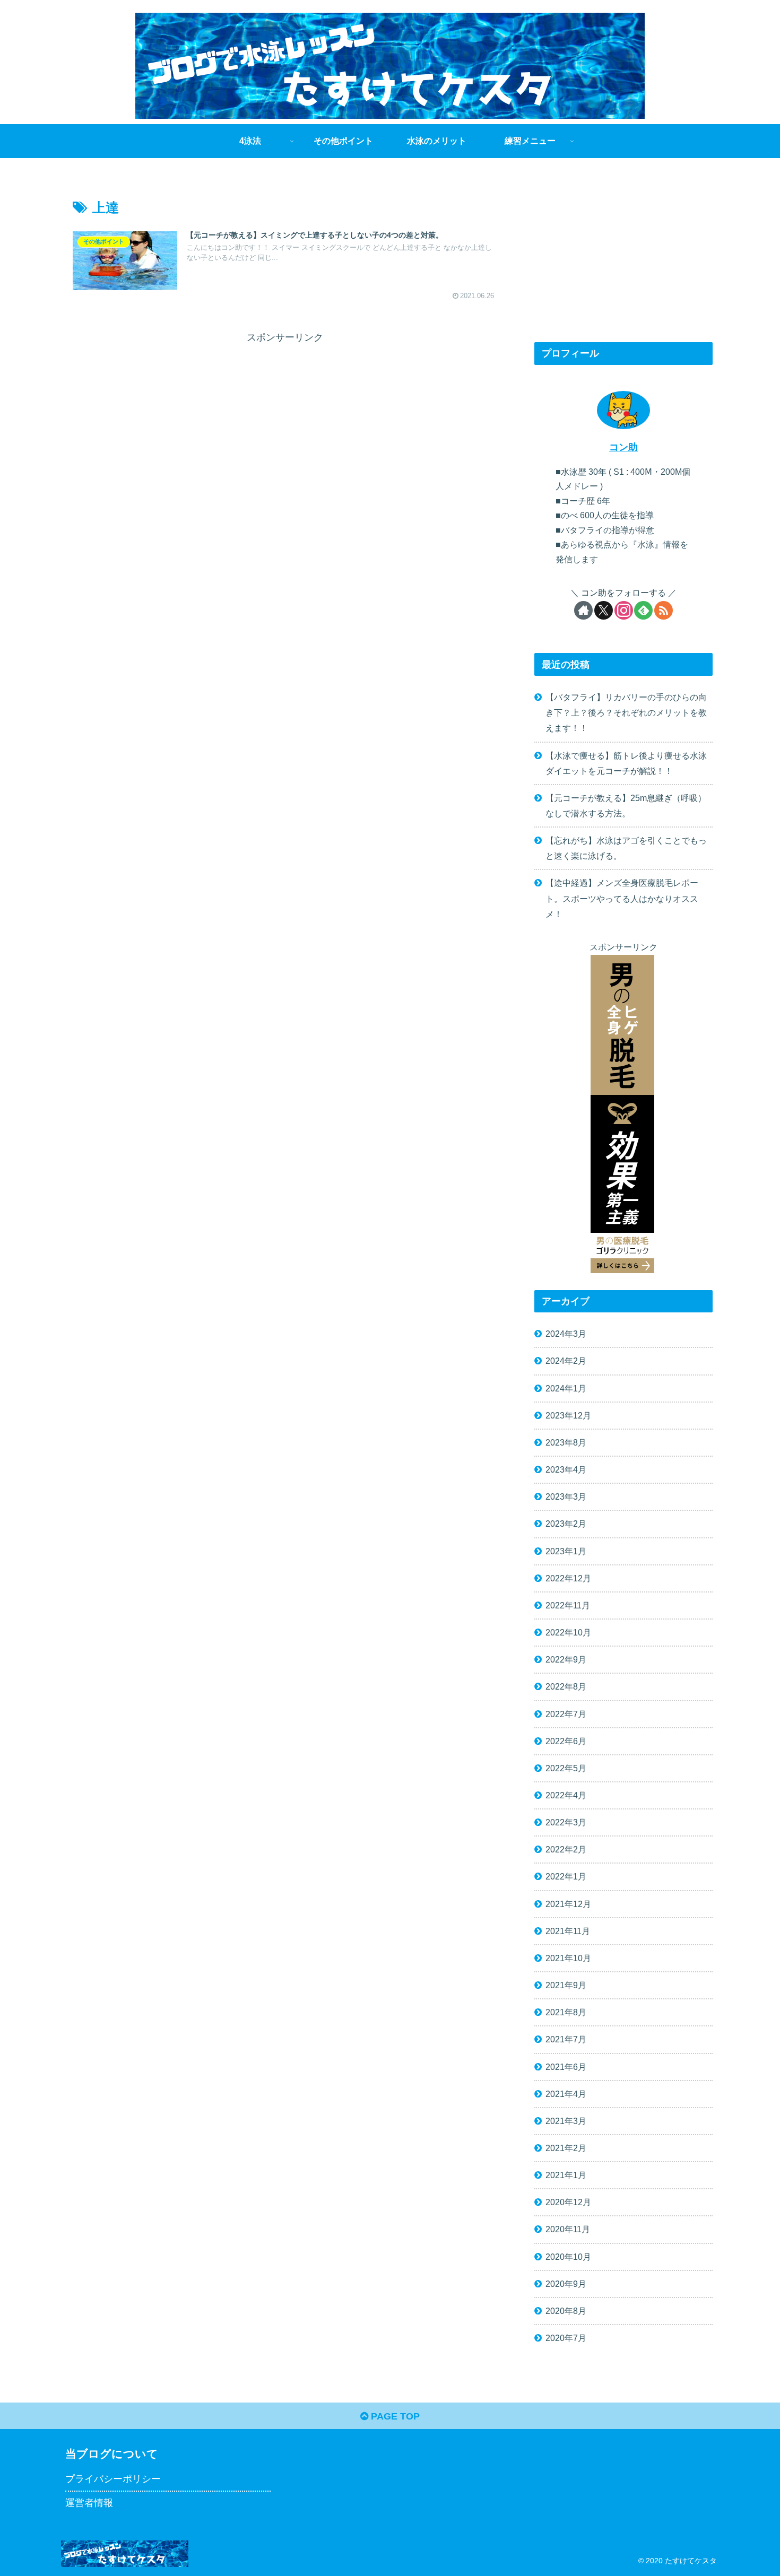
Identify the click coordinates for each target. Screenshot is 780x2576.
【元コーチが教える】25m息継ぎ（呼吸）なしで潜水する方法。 (626, 806)
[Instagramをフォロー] (624, 610)
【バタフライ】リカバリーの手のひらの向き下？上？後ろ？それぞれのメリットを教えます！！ (626, 712)
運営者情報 (89, 2503)
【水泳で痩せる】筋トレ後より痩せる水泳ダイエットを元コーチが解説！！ (626, 763)
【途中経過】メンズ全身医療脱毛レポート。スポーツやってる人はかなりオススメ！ (622, 898)
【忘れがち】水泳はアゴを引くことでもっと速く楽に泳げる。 (626, 848)
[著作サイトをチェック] (583, 610)
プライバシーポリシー (113, 2479)
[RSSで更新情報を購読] (664, 610)
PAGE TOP (394, 2416)
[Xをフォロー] (604, 610)
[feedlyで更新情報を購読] (643, 610)
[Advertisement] (179, 421)
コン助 (623, 447)
